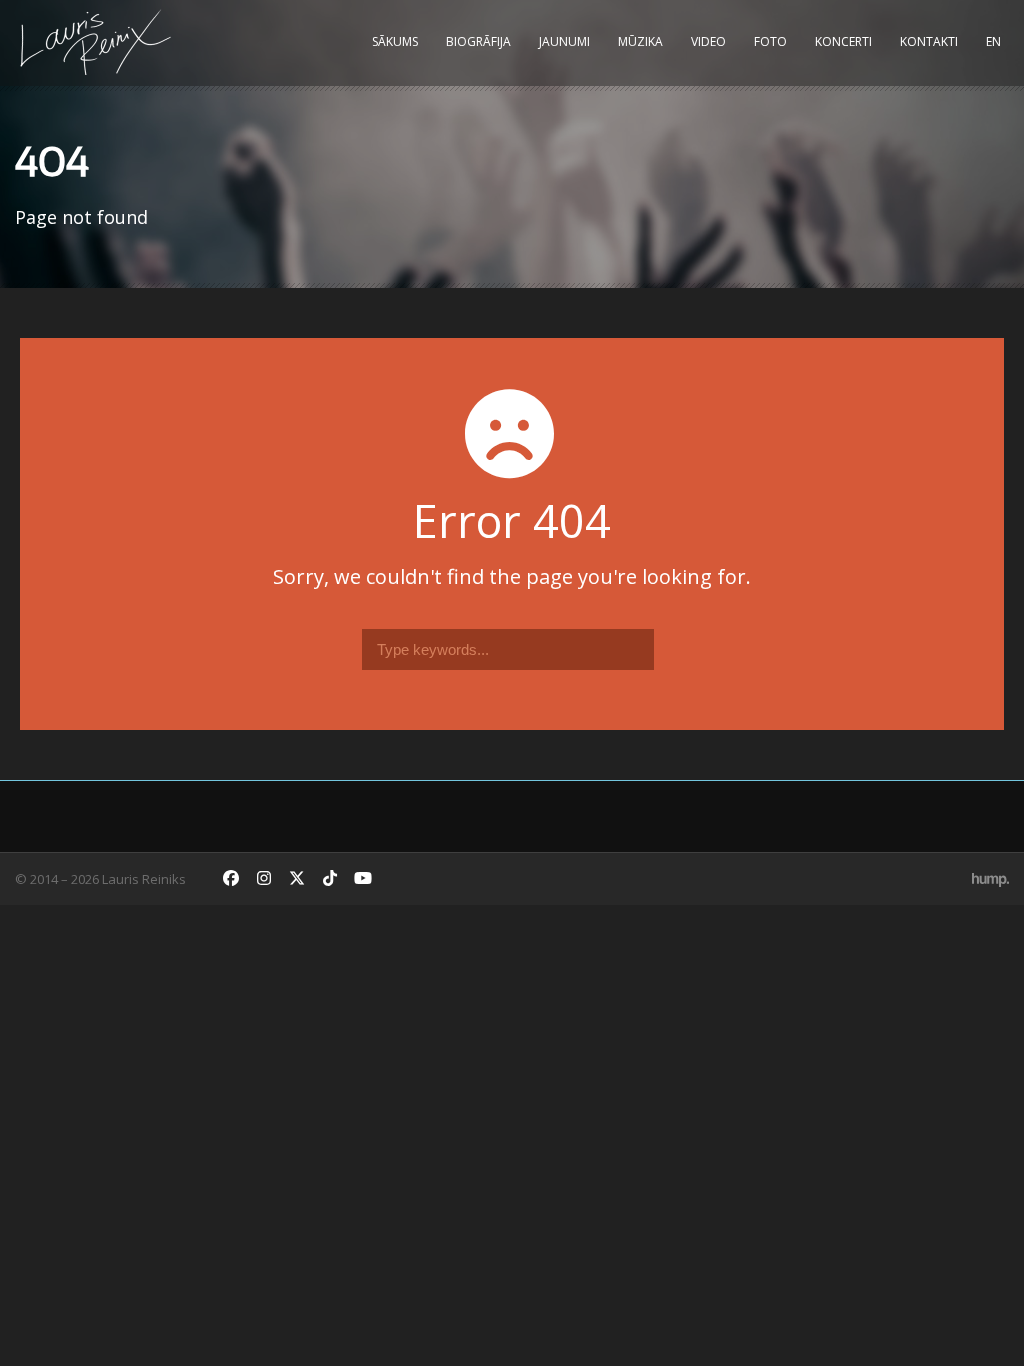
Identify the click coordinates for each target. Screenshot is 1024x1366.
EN (993, 41)
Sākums (395, 41)
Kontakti (929, 41)
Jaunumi (564, 41)
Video (708, 41)
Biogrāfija (478, 41)
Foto (770, 41)
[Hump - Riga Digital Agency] (990, 879)
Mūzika (640, 41)
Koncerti (843, 41)
